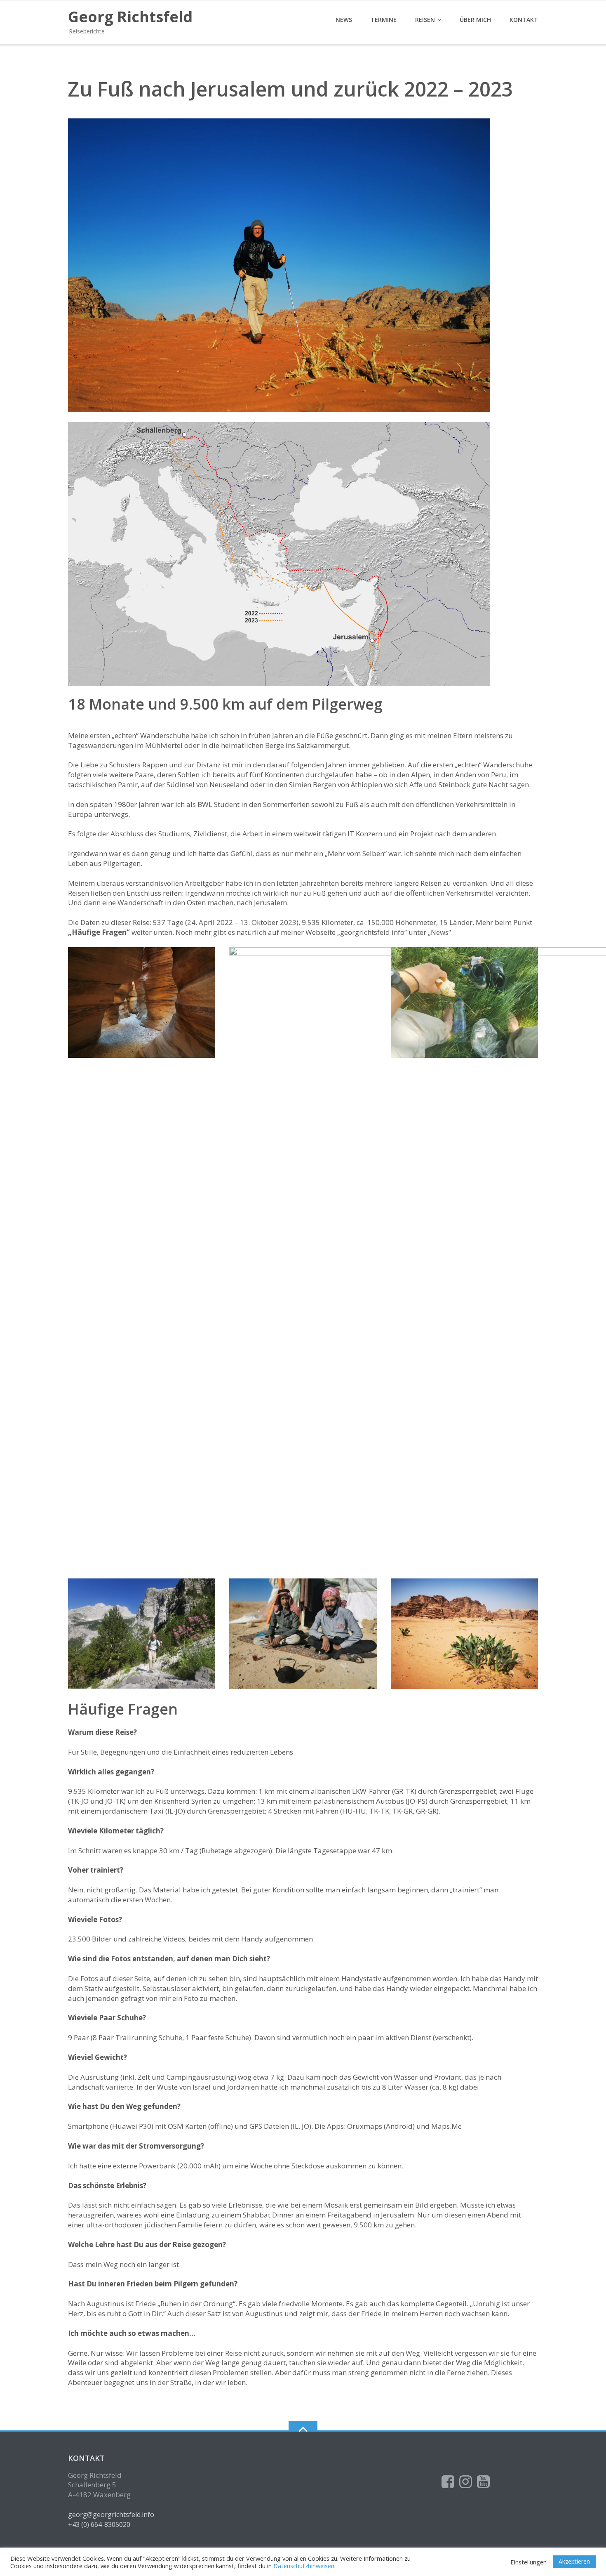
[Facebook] (448, 2482)
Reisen (425, 20)
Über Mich (475, 20)
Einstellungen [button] (528, 2562)
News (344, 20)
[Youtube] (483, 2482)
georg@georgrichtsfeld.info (111, 2515)
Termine (384, 20)
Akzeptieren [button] (574, 2561)
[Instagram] (466, 2482)
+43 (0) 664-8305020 (99, 2524)
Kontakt (524, 20)
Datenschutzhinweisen (304, 2566)
